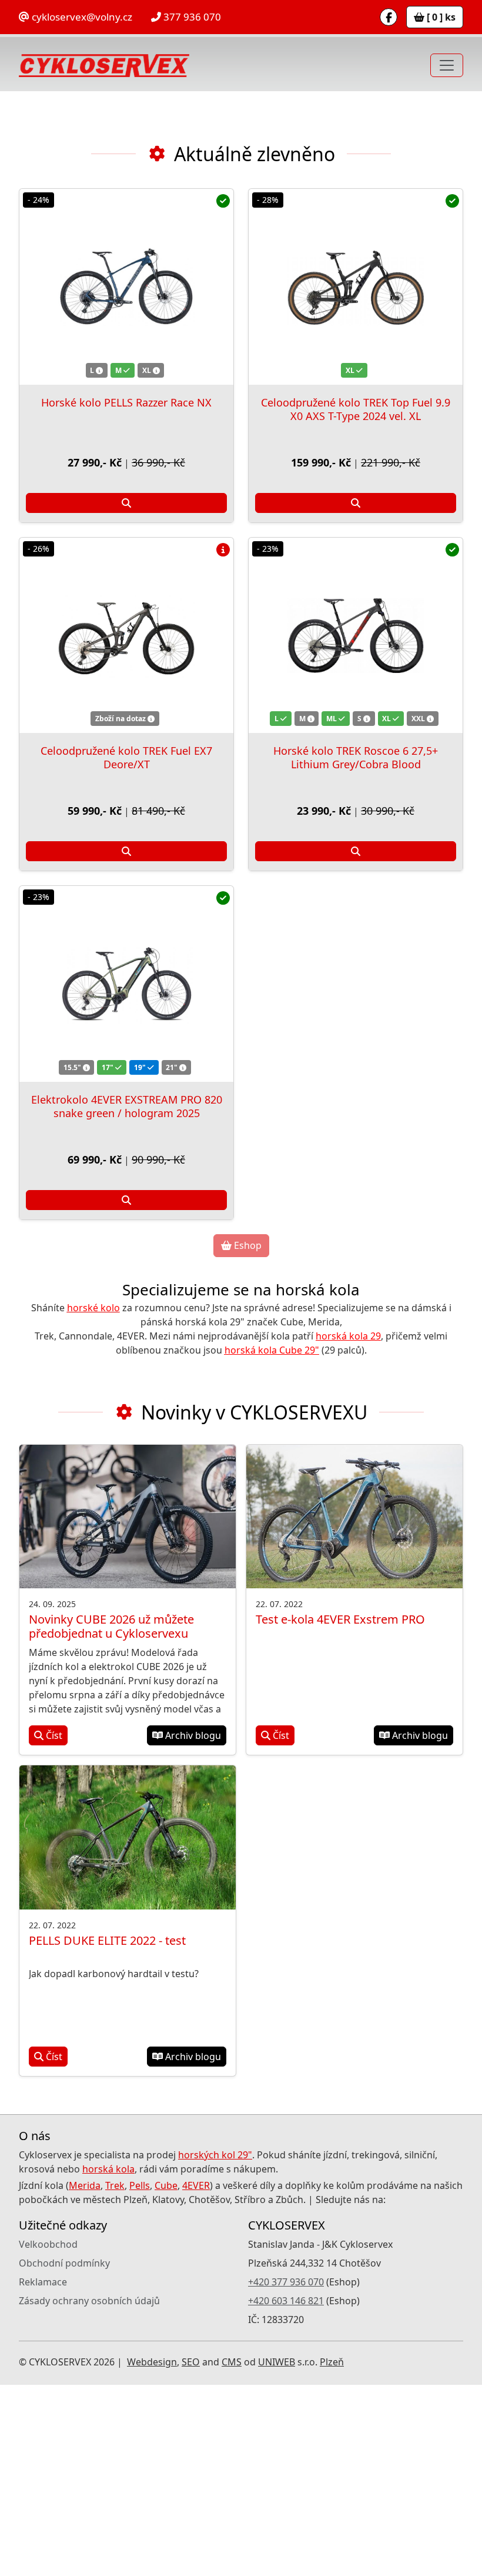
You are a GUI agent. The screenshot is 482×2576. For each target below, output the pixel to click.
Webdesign (152, 2553)
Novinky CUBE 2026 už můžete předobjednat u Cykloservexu (111, 1817)
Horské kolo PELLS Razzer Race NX (126, 594)
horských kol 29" (215, 2346)
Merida (85, 2377)
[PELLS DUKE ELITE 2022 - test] (128, 2029)
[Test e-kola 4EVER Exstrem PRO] (354, 1708)
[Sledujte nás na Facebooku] (389, 17)
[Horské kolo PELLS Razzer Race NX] (126, 478)
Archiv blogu (192, 1927)
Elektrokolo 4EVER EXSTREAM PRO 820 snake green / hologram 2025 (127, 1297)
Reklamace (43, 2473)
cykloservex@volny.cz (81, 17)
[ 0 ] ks (440, 17)
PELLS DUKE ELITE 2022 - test (107, 2132)
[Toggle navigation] (447, 65)
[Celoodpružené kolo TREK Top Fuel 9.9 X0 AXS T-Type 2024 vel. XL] (356, 478)
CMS (232, 2553)
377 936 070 (191, 17)
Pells (140, 2377)
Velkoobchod (48, 2435)
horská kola (108, 2360)
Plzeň (332, 2553)
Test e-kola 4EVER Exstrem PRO (340, 1810)
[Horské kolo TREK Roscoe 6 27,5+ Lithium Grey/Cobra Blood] (356, 827)
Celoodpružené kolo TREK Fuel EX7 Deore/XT (126, 949)
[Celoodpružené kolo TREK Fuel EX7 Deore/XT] (126, 827)
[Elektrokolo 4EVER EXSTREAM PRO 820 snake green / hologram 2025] (126, 1175)
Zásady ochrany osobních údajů (89, 2492)
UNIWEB (277, 2553)
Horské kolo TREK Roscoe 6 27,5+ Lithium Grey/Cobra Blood (356, 949)
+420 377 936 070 (286, 2473)
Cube (166, 2377)
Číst (53, 1927)
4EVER (196, 2377)
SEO (191, 2553)
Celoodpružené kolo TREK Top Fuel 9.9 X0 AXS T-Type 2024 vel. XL (356, 600)
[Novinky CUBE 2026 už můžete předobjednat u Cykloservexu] (128, 1708)
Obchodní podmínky (64, 2454)
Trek (115, 2377)
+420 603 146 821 (286, 2492)
